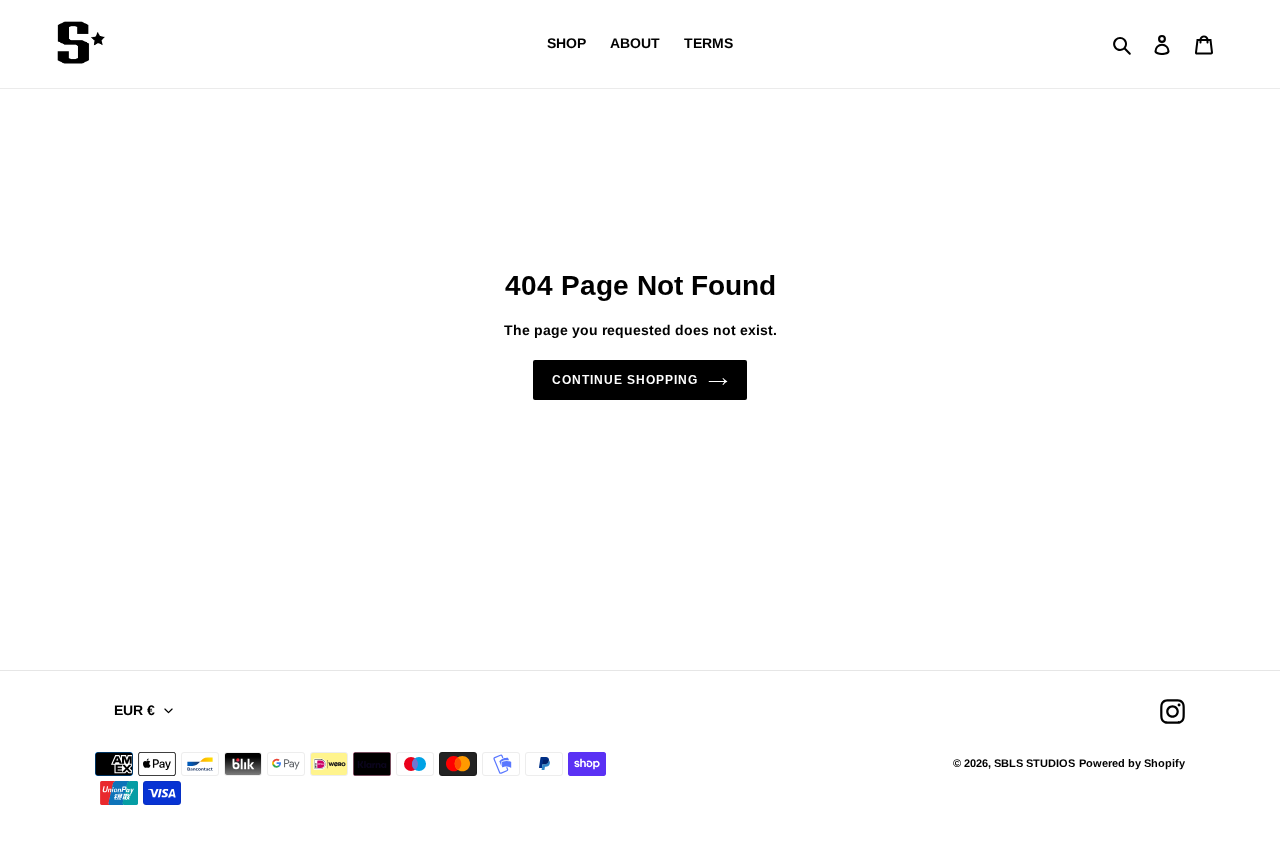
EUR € (134, 710)
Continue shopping (624, 380)
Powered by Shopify (1132, 763)
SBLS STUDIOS (1034, 763)
